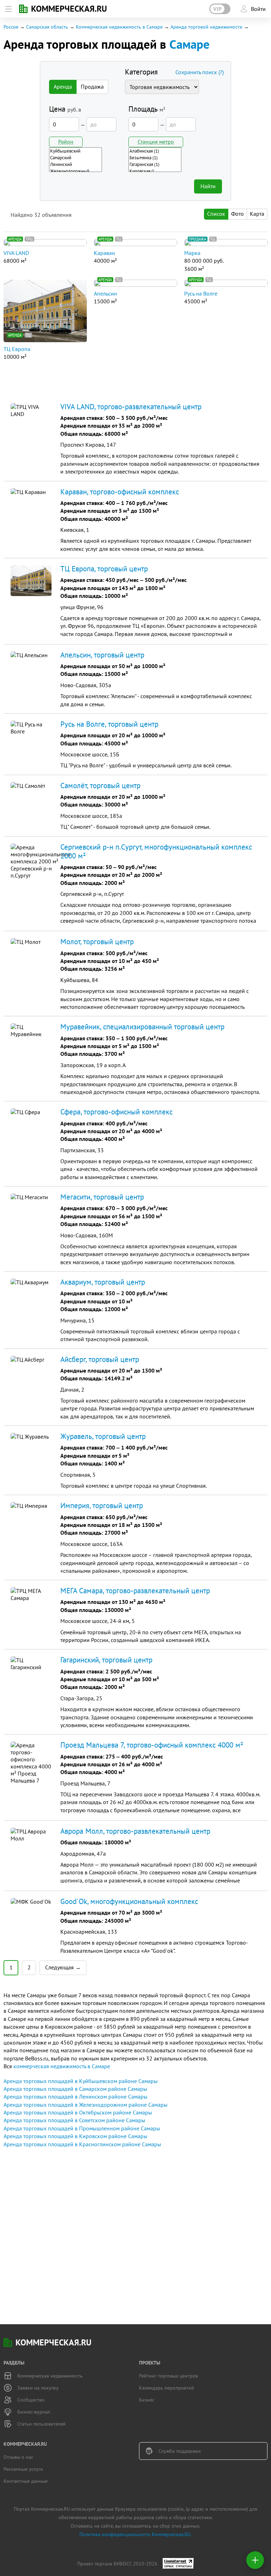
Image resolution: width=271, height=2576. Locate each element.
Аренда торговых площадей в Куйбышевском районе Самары (81, 2081)
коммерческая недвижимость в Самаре (62, 2066)
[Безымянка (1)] (155, 158)
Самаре (189, 44)
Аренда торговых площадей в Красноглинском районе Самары (82, 2144)
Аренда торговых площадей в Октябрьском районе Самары (78, 2112)
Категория (141, 72)
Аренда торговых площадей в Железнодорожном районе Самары (86, 2105)
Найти (208, 186)
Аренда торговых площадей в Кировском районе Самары (76, 2136)
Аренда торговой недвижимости (206, 27)
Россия (11, 27)
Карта (257, 214)
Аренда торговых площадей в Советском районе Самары (74, 2120)
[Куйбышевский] (76, 151)
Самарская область (47, 27)
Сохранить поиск (200, 72)
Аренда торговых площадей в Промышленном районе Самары (82, 2128)
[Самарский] (76, 158)
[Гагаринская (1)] (155, 164)
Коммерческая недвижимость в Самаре (119, 27)
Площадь (147, 109)
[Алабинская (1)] (155, 151)
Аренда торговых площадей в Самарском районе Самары (75, 2089)
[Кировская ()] (155, 171)
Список (216, 214)
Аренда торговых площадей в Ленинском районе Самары (76, 2096)
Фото (237, 214)
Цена (65, 109)
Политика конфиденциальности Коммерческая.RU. (135, 2534)
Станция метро (156, 142)
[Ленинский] (76, 164)
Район (66, 142)
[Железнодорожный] (76, 171)
